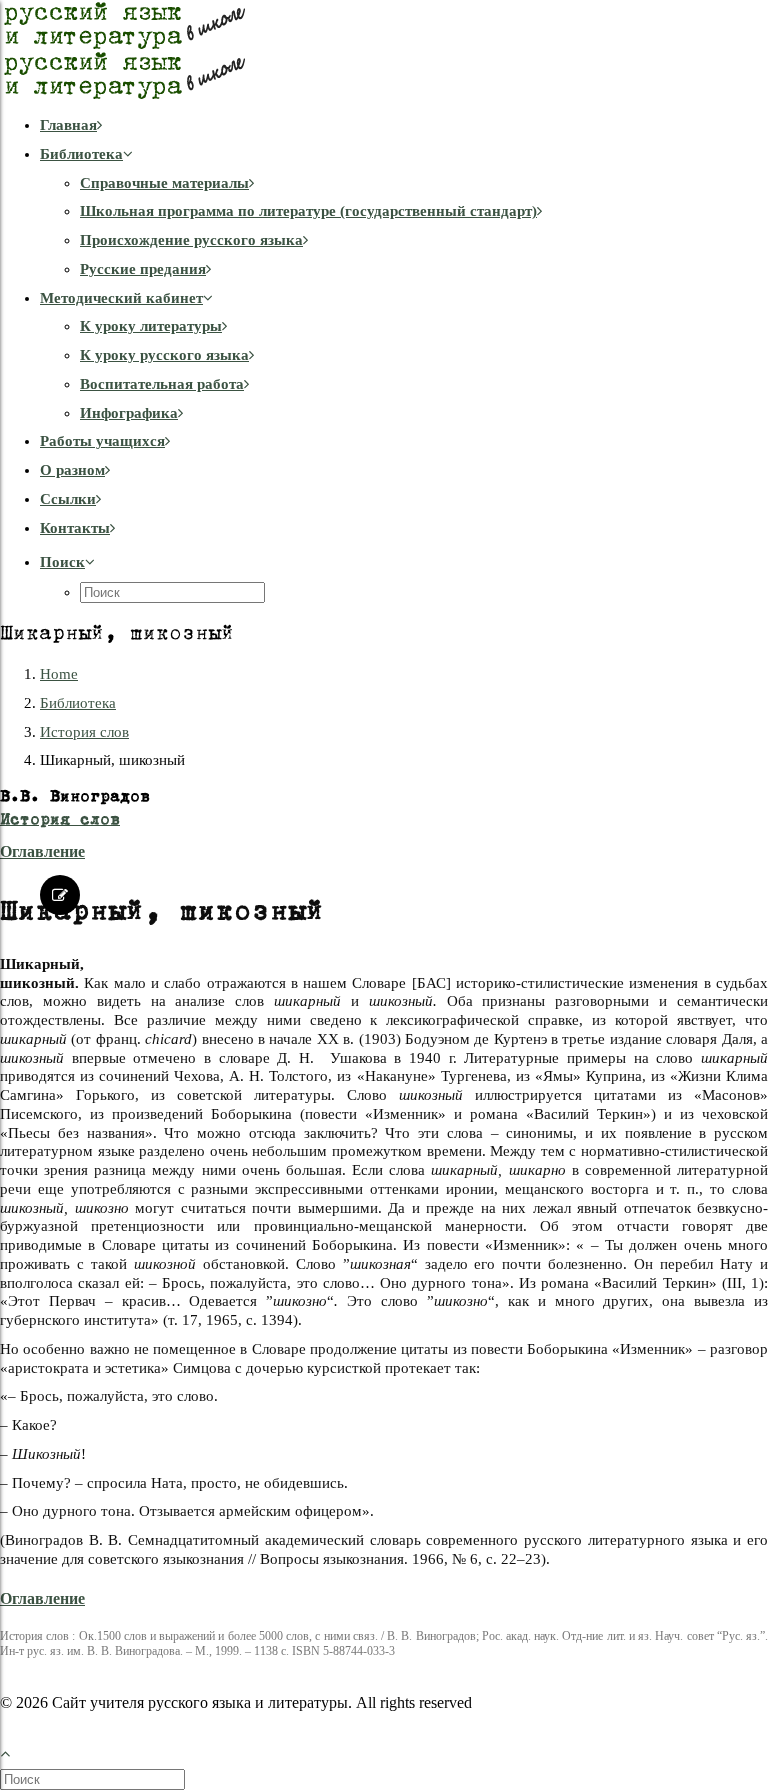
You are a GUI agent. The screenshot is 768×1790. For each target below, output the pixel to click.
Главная (68, 125)
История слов (84, 732)
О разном (72, 470)
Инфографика (129, 413)
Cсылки (68, 499)
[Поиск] (94, 1779)
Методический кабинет (121, 298)
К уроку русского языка (164, 355)
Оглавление (42, 851)
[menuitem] (404, 125)
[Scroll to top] (16, 1750)
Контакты (75, 528)
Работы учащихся (102, 441)
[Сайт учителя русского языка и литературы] (384, 50)
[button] (67, 562)
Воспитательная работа (162, 384)
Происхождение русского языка (191, 240)
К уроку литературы (151, 326)
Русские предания (143, 269)
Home (59, 674)
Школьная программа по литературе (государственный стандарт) (308, 211)
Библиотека (81, 154)
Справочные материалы (164, 183)
